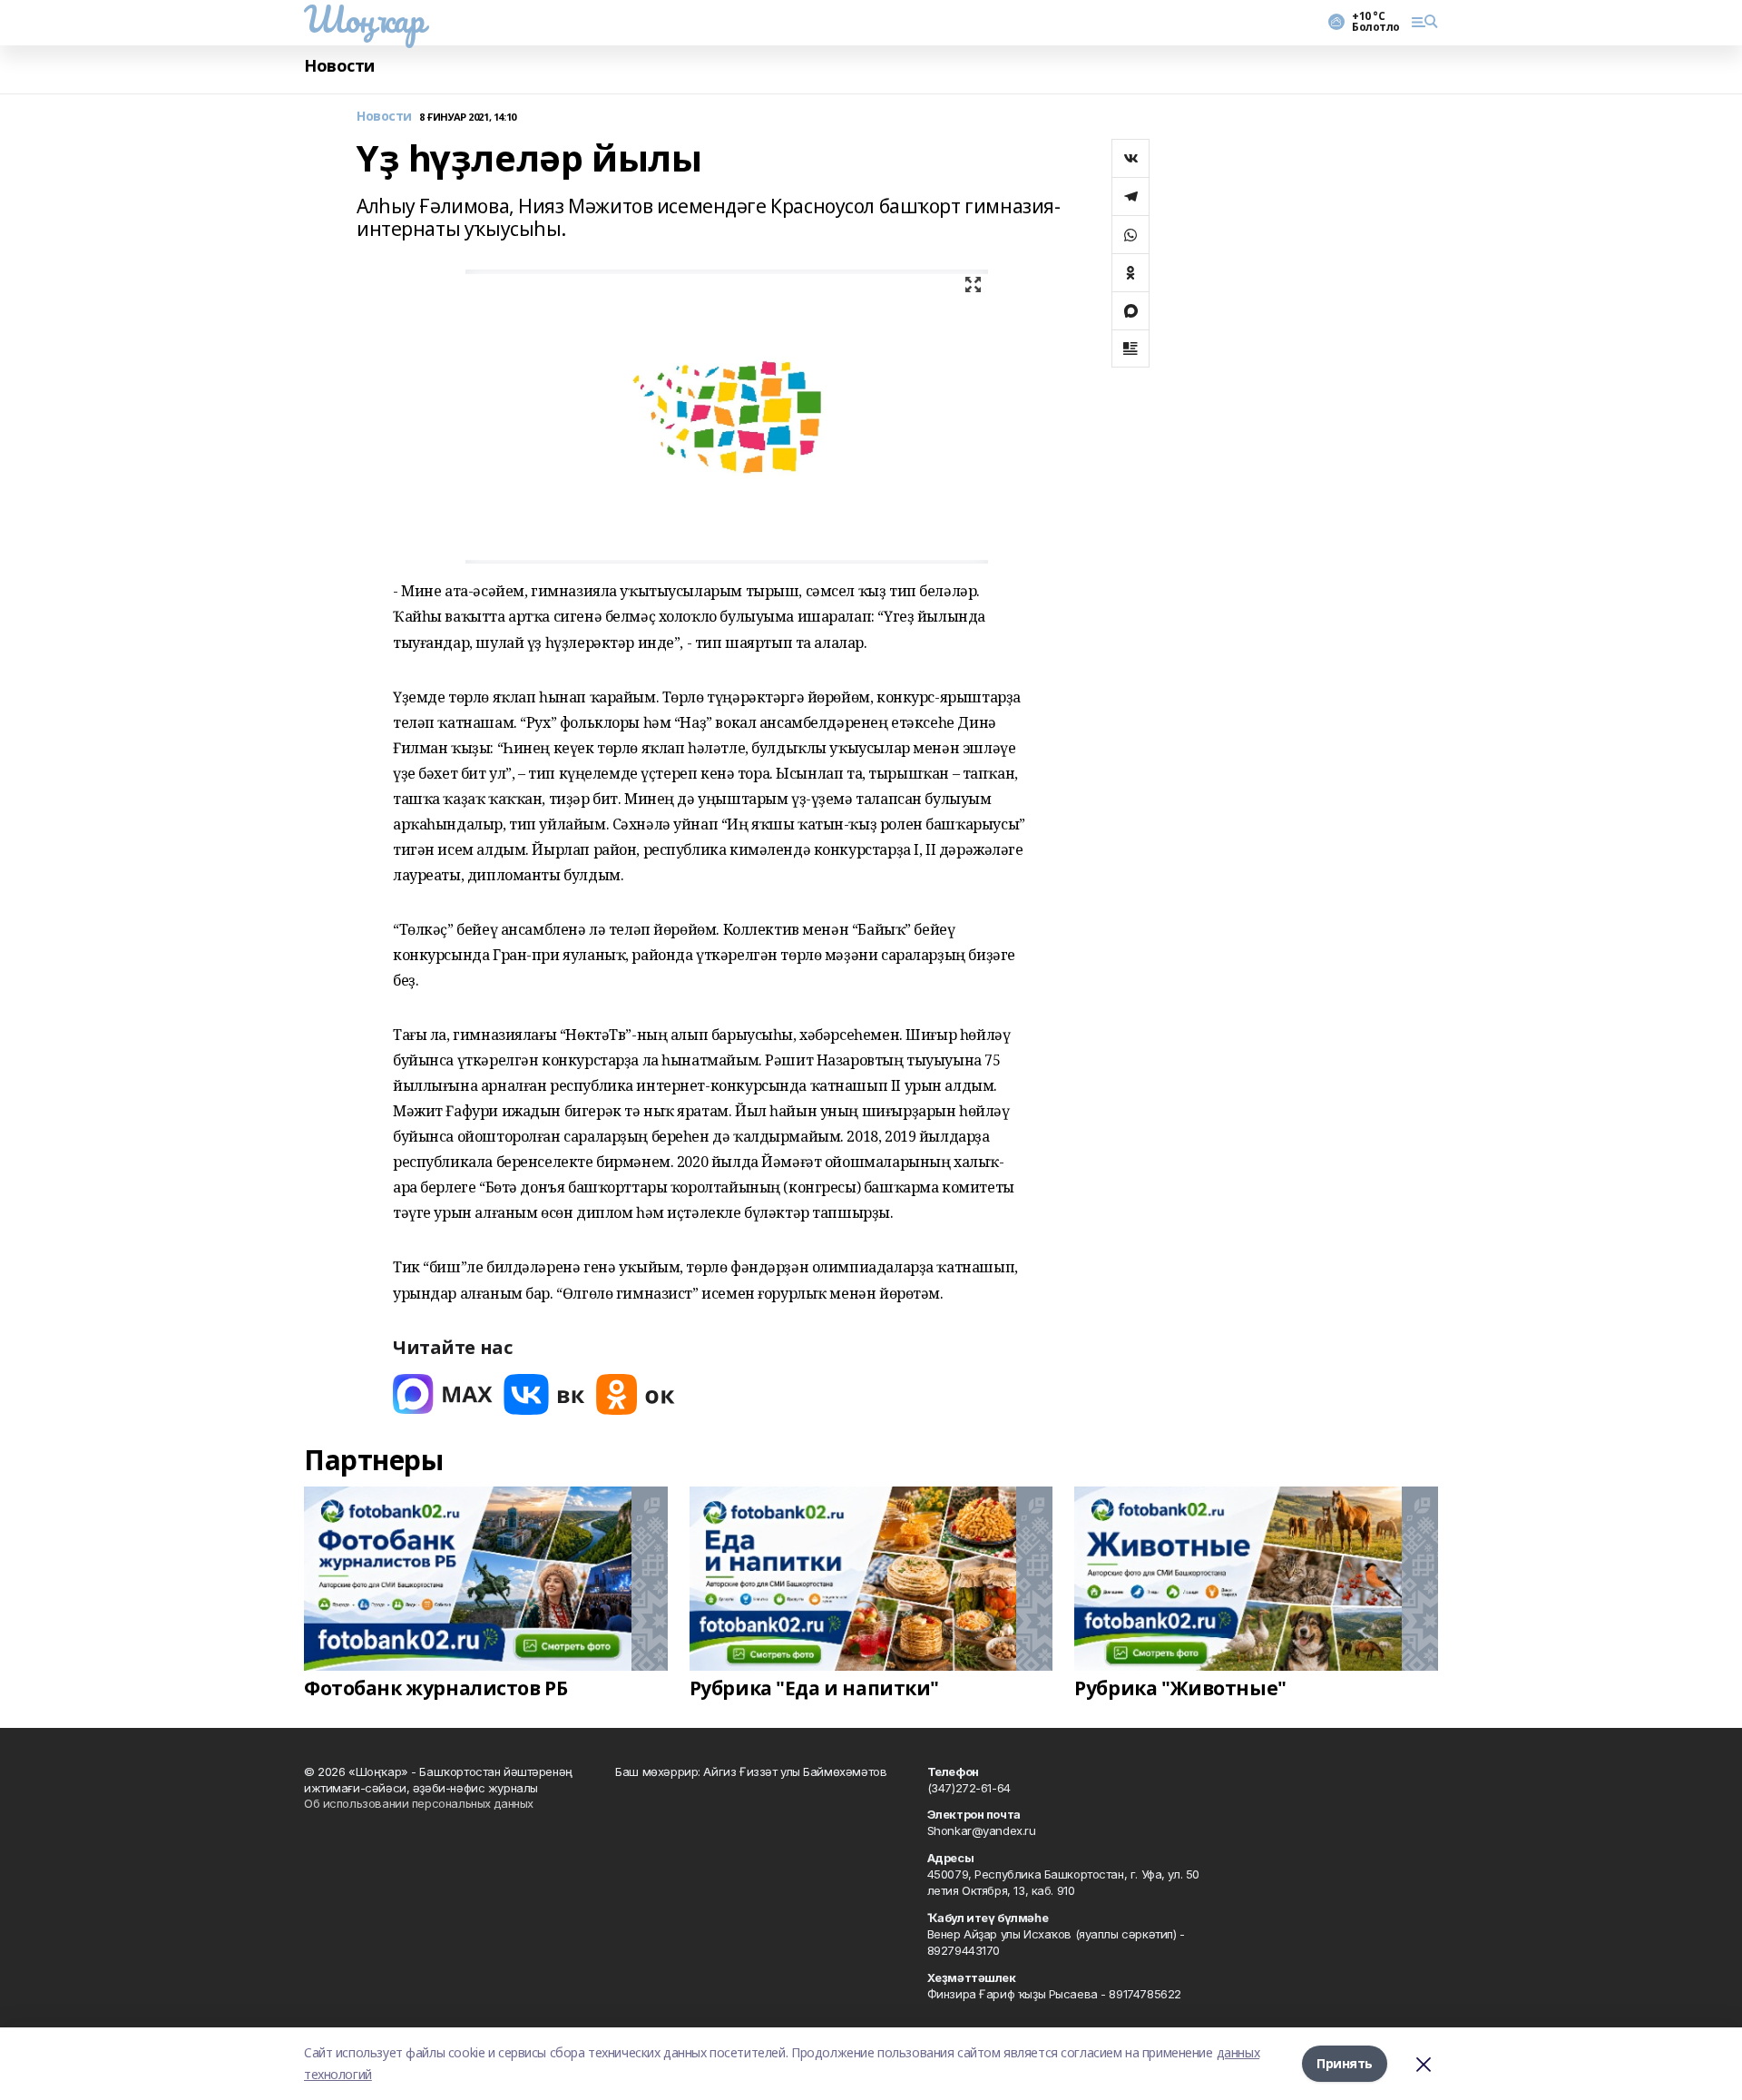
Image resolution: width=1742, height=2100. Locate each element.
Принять (1345, 2063)
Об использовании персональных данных (419, 1803)
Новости (339, 66)
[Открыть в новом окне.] (443, 1394)
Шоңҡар (364, 19)
